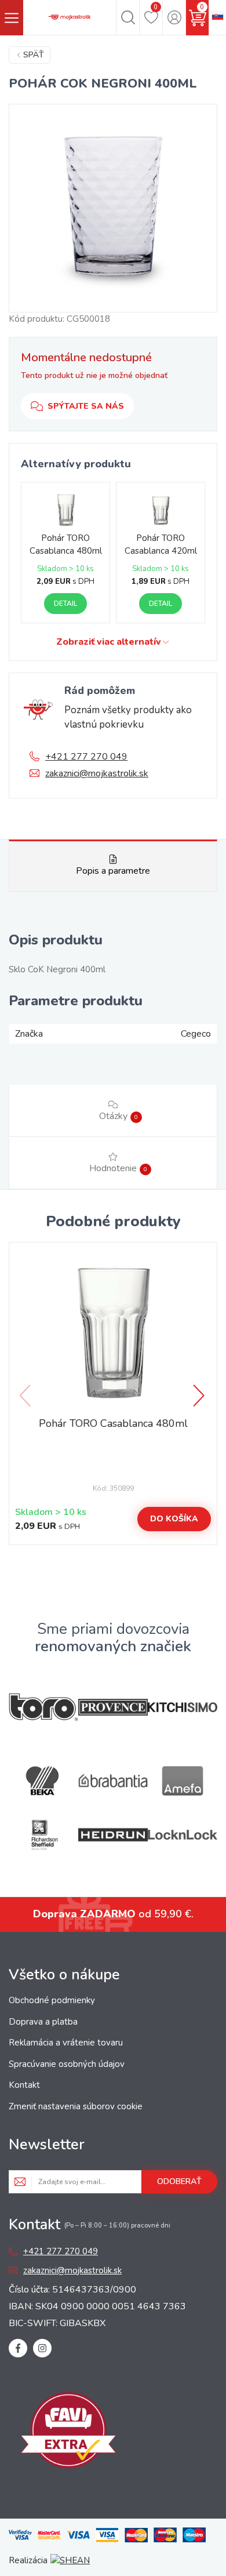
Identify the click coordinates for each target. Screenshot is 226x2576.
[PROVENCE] (113, 1707)
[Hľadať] (128, 17)
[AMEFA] (183, 1781)
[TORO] (43, 1707)
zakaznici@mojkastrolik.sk (97, 773)
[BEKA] (43, 1781)
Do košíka (174, 1519)
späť (34, 55)
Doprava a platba (43, 2022)
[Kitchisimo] (183, 1707)
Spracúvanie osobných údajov (67, 2064)
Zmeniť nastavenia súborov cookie (76, 2106)
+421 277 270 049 (86, 757)
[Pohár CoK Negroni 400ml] (113, 208)
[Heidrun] (113, 1835)
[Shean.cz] (70, 2560)
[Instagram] (42, 2348)
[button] (200, 1396)
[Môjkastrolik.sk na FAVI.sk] (68, 2432)
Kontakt (24, 2085)
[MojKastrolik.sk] (70, 17)
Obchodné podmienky (52, 2000)
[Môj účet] (174, 17)
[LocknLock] (183, 1835)
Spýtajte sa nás (86, 406)
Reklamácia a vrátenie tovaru (66, 2043)
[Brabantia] (113, 1781)
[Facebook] (18, 2348)
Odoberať (179, 2181)
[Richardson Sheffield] (43, 1835)
